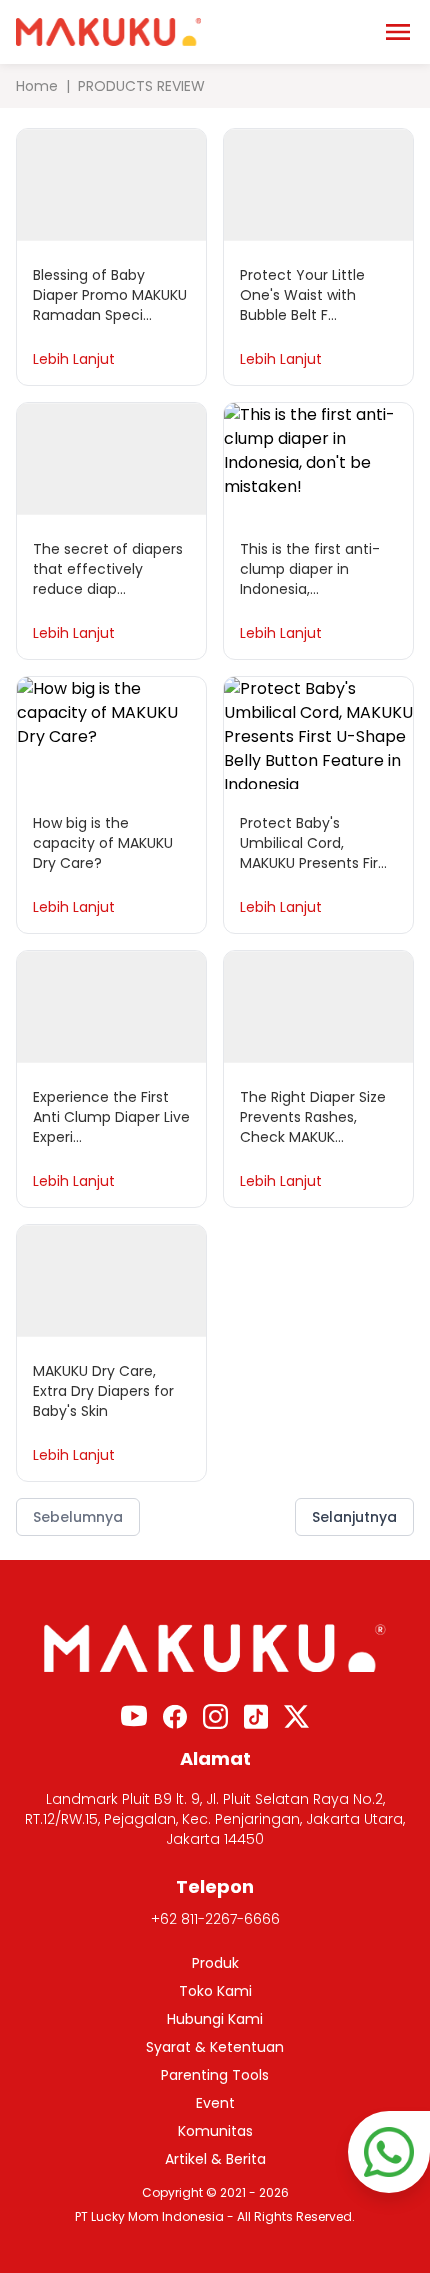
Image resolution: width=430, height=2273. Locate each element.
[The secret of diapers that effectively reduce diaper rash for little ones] (111, 459)
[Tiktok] (256, 1716)
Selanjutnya (354, 1517)
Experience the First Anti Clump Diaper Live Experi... (111, 1117)
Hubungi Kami (215, 2019)
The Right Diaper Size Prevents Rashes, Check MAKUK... (313, 1117)
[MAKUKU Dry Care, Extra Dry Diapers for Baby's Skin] (111, 1281)
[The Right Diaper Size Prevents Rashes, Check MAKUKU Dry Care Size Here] (318, 1007)
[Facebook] (175, 1716)
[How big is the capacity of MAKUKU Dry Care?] (111, 733)
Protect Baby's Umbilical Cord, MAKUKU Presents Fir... (313, 843)
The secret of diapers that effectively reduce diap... (108, 569)
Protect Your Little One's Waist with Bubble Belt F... (302, 295)
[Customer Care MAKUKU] (389, 2152)
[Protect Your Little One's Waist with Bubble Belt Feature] (318, 185)
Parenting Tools (215, 2075)
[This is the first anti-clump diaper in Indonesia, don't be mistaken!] (318, 459)
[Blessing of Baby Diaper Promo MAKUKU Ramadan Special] (111, 185)
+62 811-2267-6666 (215, 1919)
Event (215, 2103)
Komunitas (215, 2131)
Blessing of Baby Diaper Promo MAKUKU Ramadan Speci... (110, 295)
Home (37, 86)
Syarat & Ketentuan (215, 2047)
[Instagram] (215, 1716)
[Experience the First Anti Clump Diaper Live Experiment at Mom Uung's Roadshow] (111, 1007)
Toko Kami (215, 1991)
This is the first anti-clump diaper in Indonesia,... (310, 569)
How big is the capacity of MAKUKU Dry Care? (103, 843)
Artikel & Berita (215, 2159)
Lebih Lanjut (74, 359)
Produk (215, 1963)
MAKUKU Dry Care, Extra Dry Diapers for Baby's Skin (103, 1391)
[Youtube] (134, 1716)
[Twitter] (296, 1716)
